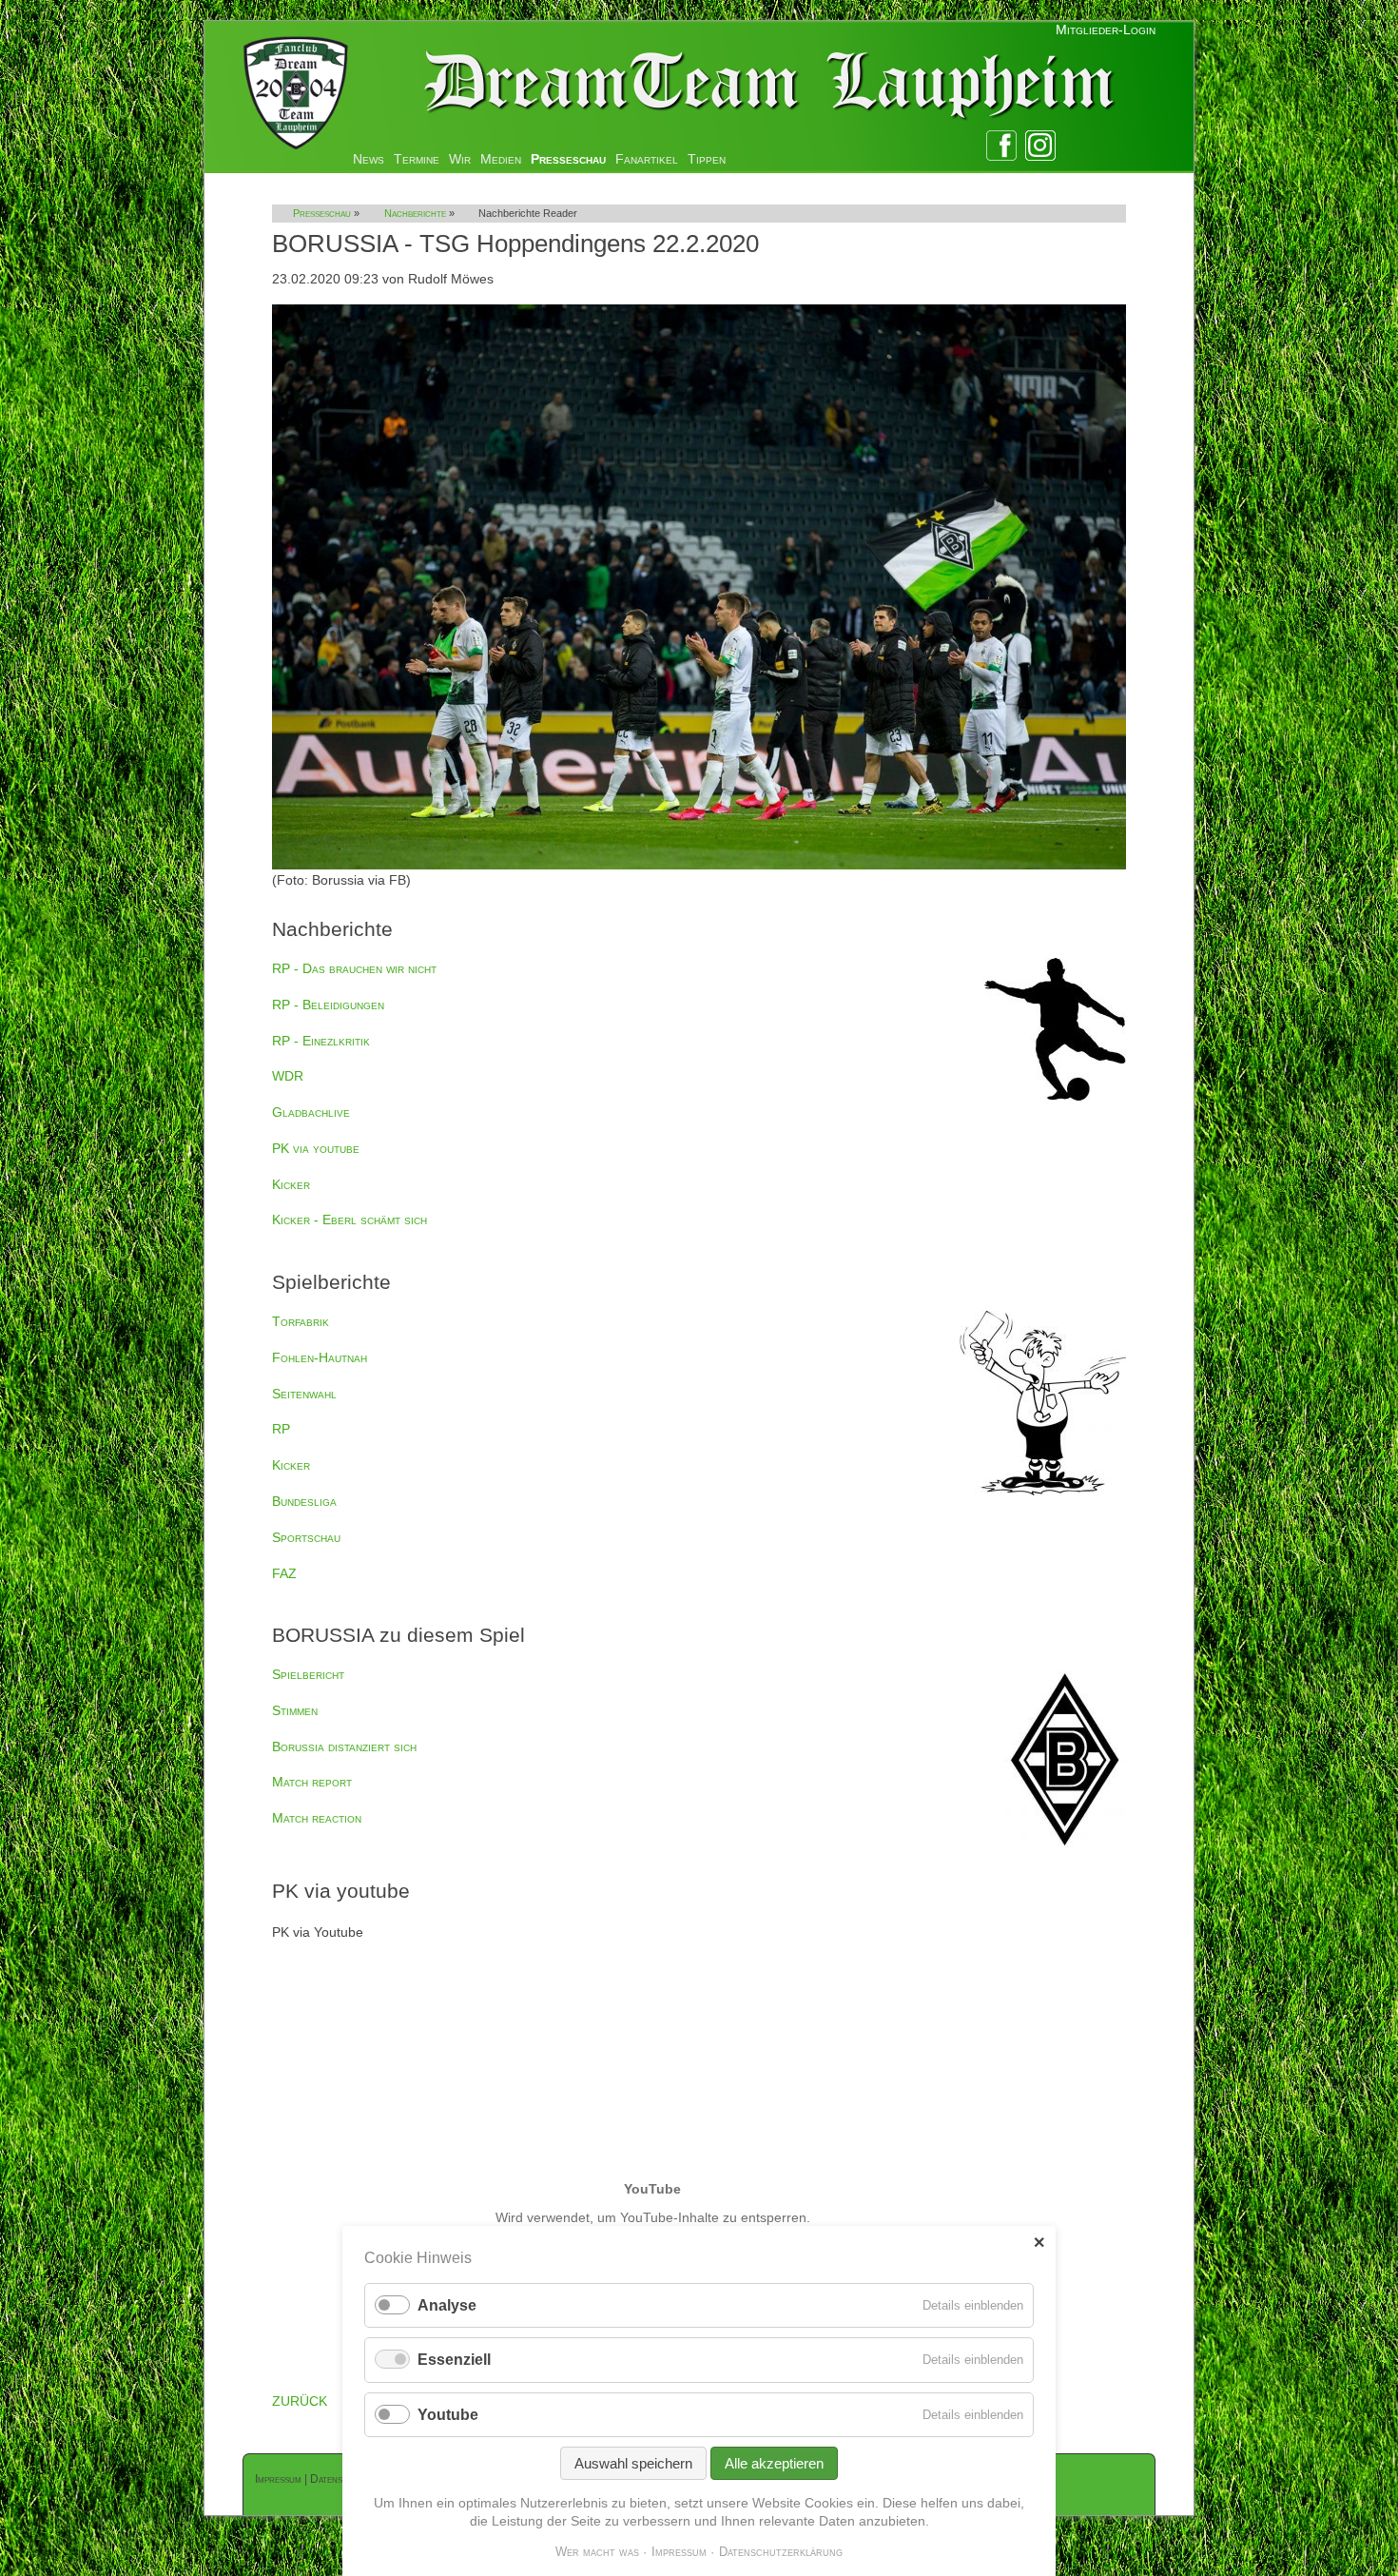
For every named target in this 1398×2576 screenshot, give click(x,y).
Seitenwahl (304, 1394)
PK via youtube (316, 1148)
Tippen (707, 159)
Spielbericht (308, 1674)
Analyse (447, 2305)
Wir (460, 159)
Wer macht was (597, 2552)
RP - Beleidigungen (328, 1005)
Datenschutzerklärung (781, 2552)
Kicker (291, 1184)
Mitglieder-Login (1106, 29)
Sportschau (306, 1537)
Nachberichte (415, 213)
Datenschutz (340, 2479)
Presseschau (568, 159)
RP (281, 1429)
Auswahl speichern (633, 2463)
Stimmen (295, 1710)
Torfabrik (301, 1321)
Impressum (278, 2479)
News (369, 159)
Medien (501, 159)
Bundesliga (304, 1501)
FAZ (284, 1573)
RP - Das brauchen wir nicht (354, 968)
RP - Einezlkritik (321, 1041)
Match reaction (317, 1818)
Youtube (448, 2415)
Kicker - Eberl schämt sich (349, 1220)
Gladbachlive (311, 1112)
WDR (288, 1076)
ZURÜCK (300, 2401)
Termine (417, 159)
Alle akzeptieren (774, 2463)
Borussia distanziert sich (344, 1747)
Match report (312, 1782)
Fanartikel (647, 159)
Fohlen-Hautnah (320, 1357)
